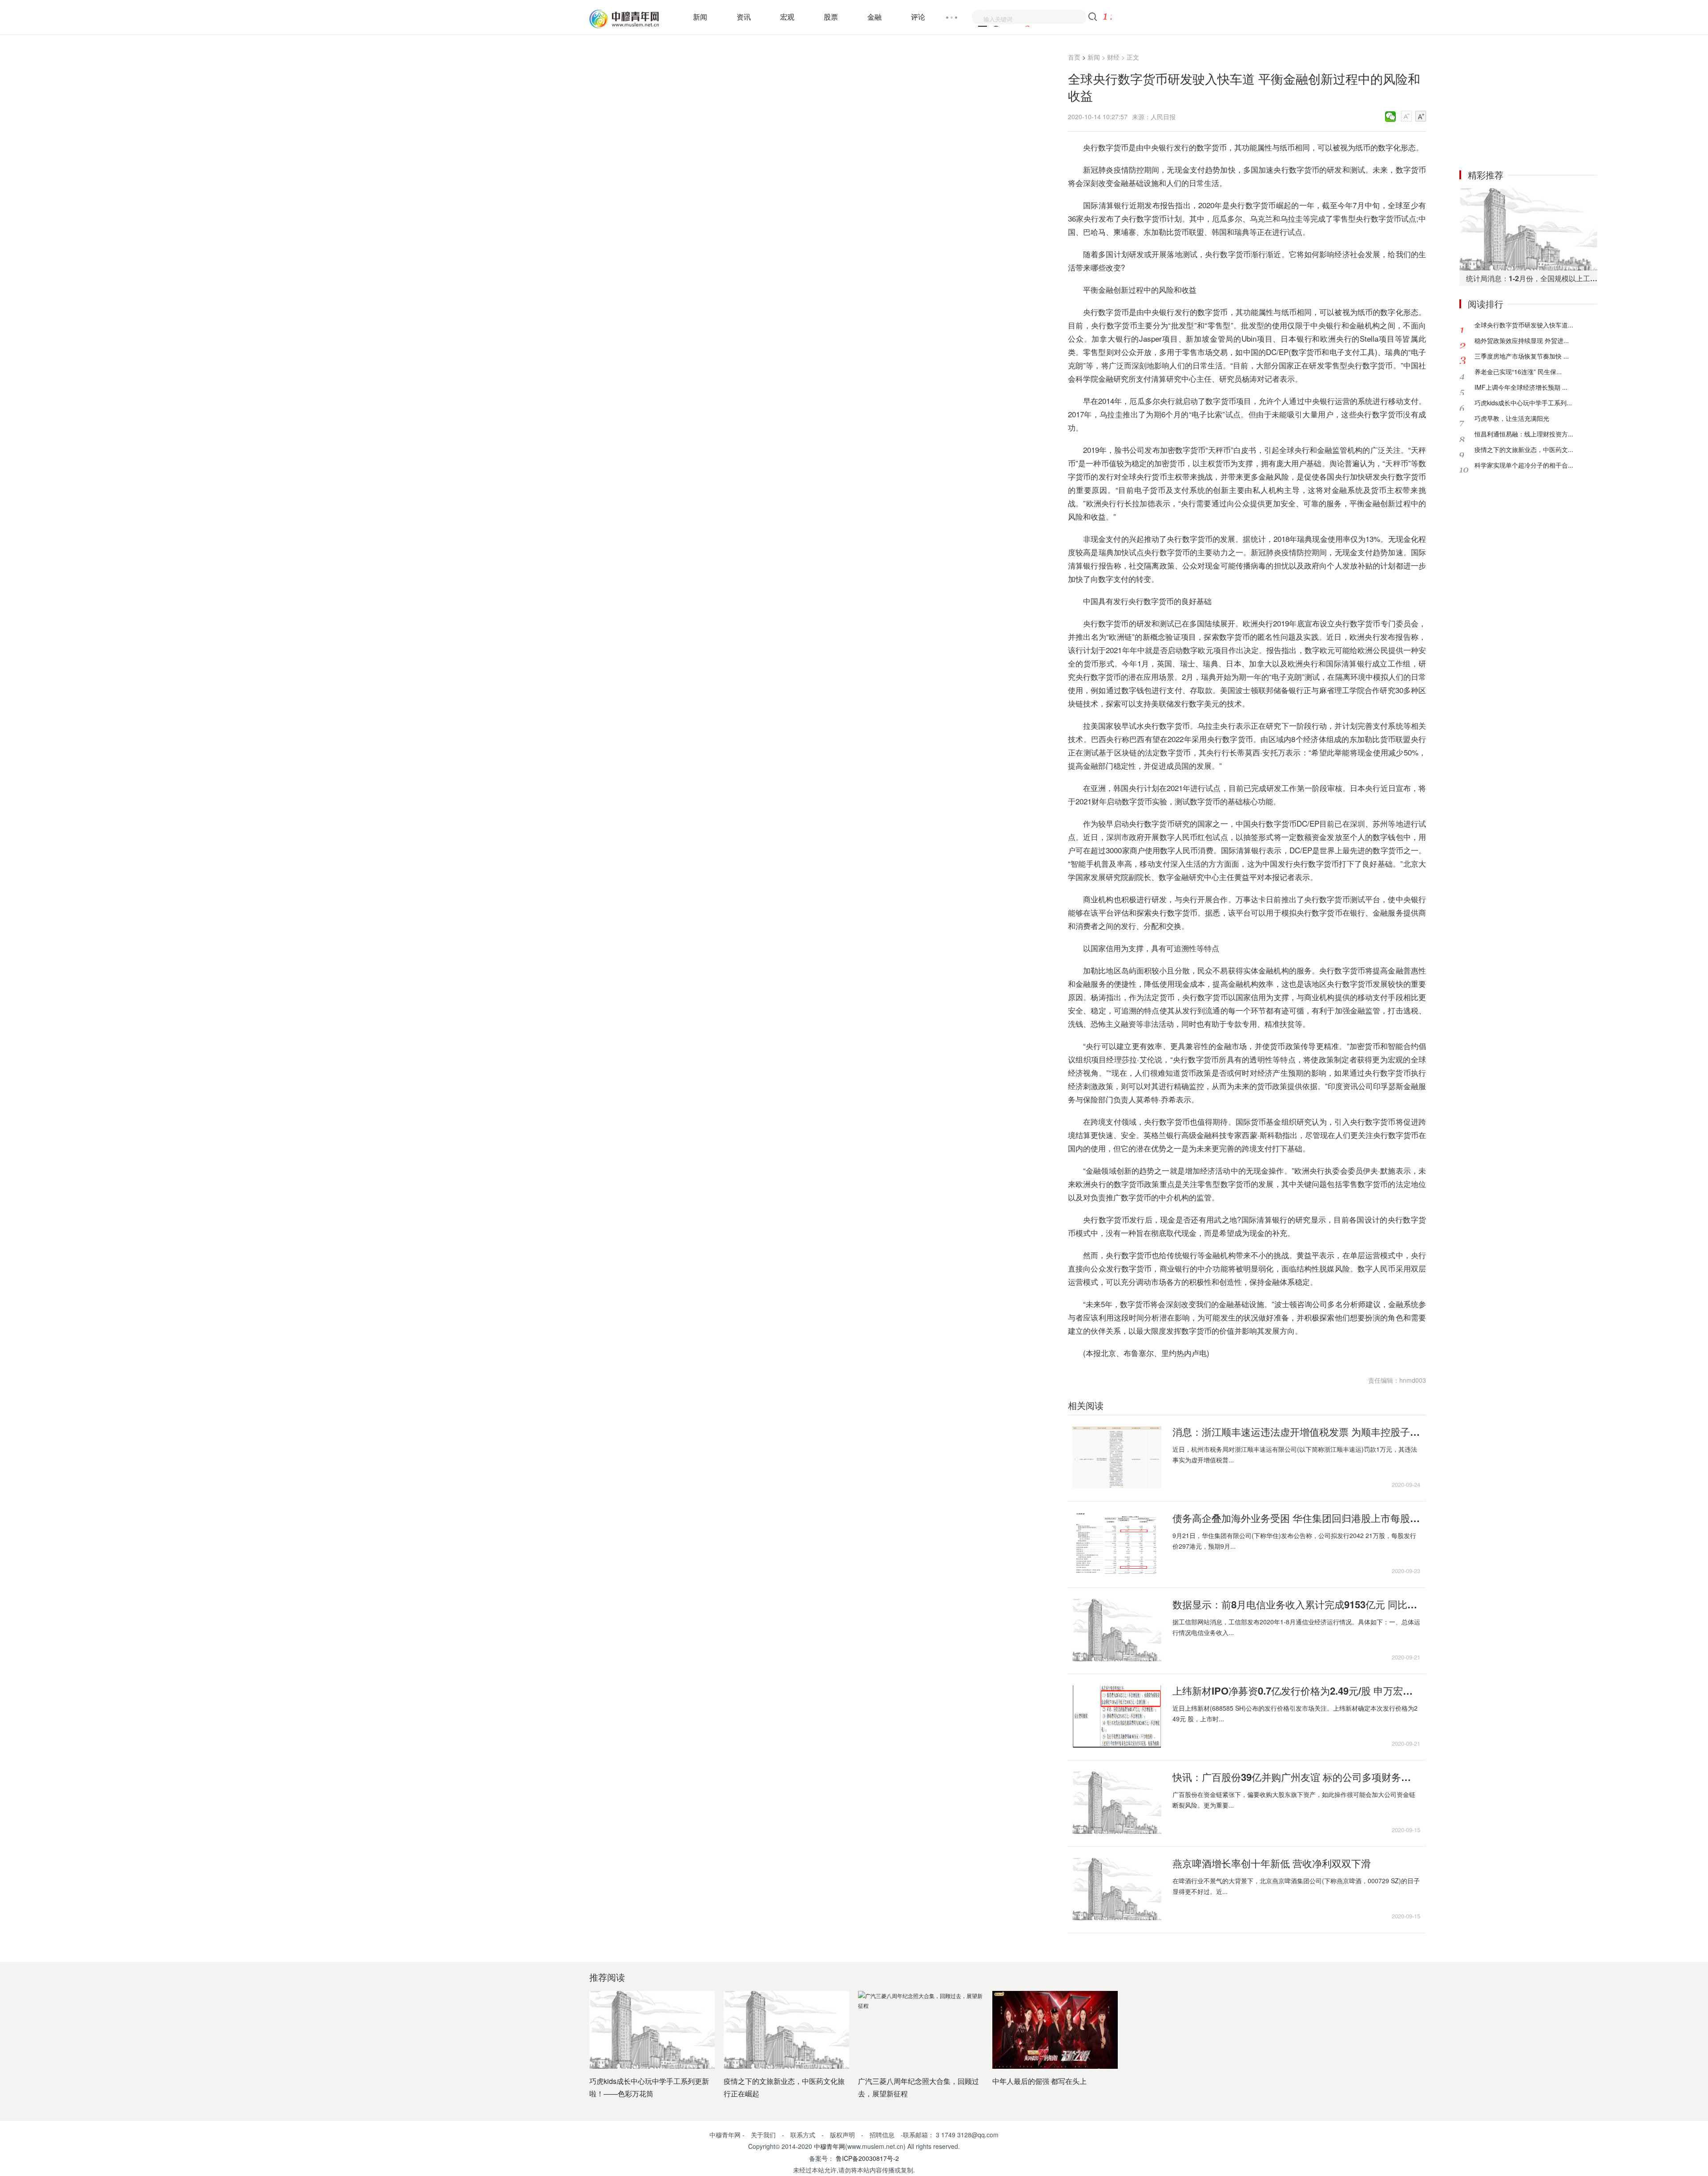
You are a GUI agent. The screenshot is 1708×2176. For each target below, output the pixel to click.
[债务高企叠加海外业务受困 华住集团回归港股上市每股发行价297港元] (1117, 1544)
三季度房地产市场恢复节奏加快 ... (1522, 356)
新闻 (700, 17)
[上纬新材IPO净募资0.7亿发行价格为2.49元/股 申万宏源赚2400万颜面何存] (1117, 1716)
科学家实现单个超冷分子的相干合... (1524, 465)
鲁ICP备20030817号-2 (866, 2158)
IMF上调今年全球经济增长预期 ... (1521, 387)
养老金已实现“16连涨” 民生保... (1518, 371)
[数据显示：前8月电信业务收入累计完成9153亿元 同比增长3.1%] (1117, 1630)
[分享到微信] (1391, 117)
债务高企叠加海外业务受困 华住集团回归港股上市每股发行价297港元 (1296, 1518)
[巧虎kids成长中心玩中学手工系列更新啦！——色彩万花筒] (652, 2030)
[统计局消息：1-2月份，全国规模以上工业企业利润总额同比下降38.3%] (1528, 229)
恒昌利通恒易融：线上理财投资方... (1524, 434)
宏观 (787, 17)
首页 (1074, 57)
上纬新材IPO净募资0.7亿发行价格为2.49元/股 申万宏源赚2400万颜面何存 (1296, 1691)
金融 (874, 17)
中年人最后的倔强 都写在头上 (1039, 2081)
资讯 (744, 17)
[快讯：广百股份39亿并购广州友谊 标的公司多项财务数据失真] (1117, 1803)
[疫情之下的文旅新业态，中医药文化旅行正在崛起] (786, 2030)
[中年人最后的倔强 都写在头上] (1055, 2030)
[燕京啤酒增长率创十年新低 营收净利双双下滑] (1117, 1889)
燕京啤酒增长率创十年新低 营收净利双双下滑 (1272, 1863)
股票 (831, 17)
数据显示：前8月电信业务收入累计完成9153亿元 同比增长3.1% (1296, 1604)
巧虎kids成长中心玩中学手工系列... (1523, 403)
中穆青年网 (830, 2146)
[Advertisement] (1528, 101)
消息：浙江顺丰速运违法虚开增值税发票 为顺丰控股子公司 (1296, 1432)
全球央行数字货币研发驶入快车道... (1524, 325)
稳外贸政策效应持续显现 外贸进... (1522, 340)
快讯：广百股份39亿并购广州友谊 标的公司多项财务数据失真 (1296, 1777)
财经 (1113, 57)
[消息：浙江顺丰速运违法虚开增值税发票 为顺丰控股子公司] (1117, 1457)
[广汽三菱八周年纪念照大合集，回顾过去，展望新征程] (921, 2030)
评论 (918, 17)
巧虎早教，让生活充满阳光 (1512, 418)
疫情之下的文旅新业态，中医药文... (1524, 449)
